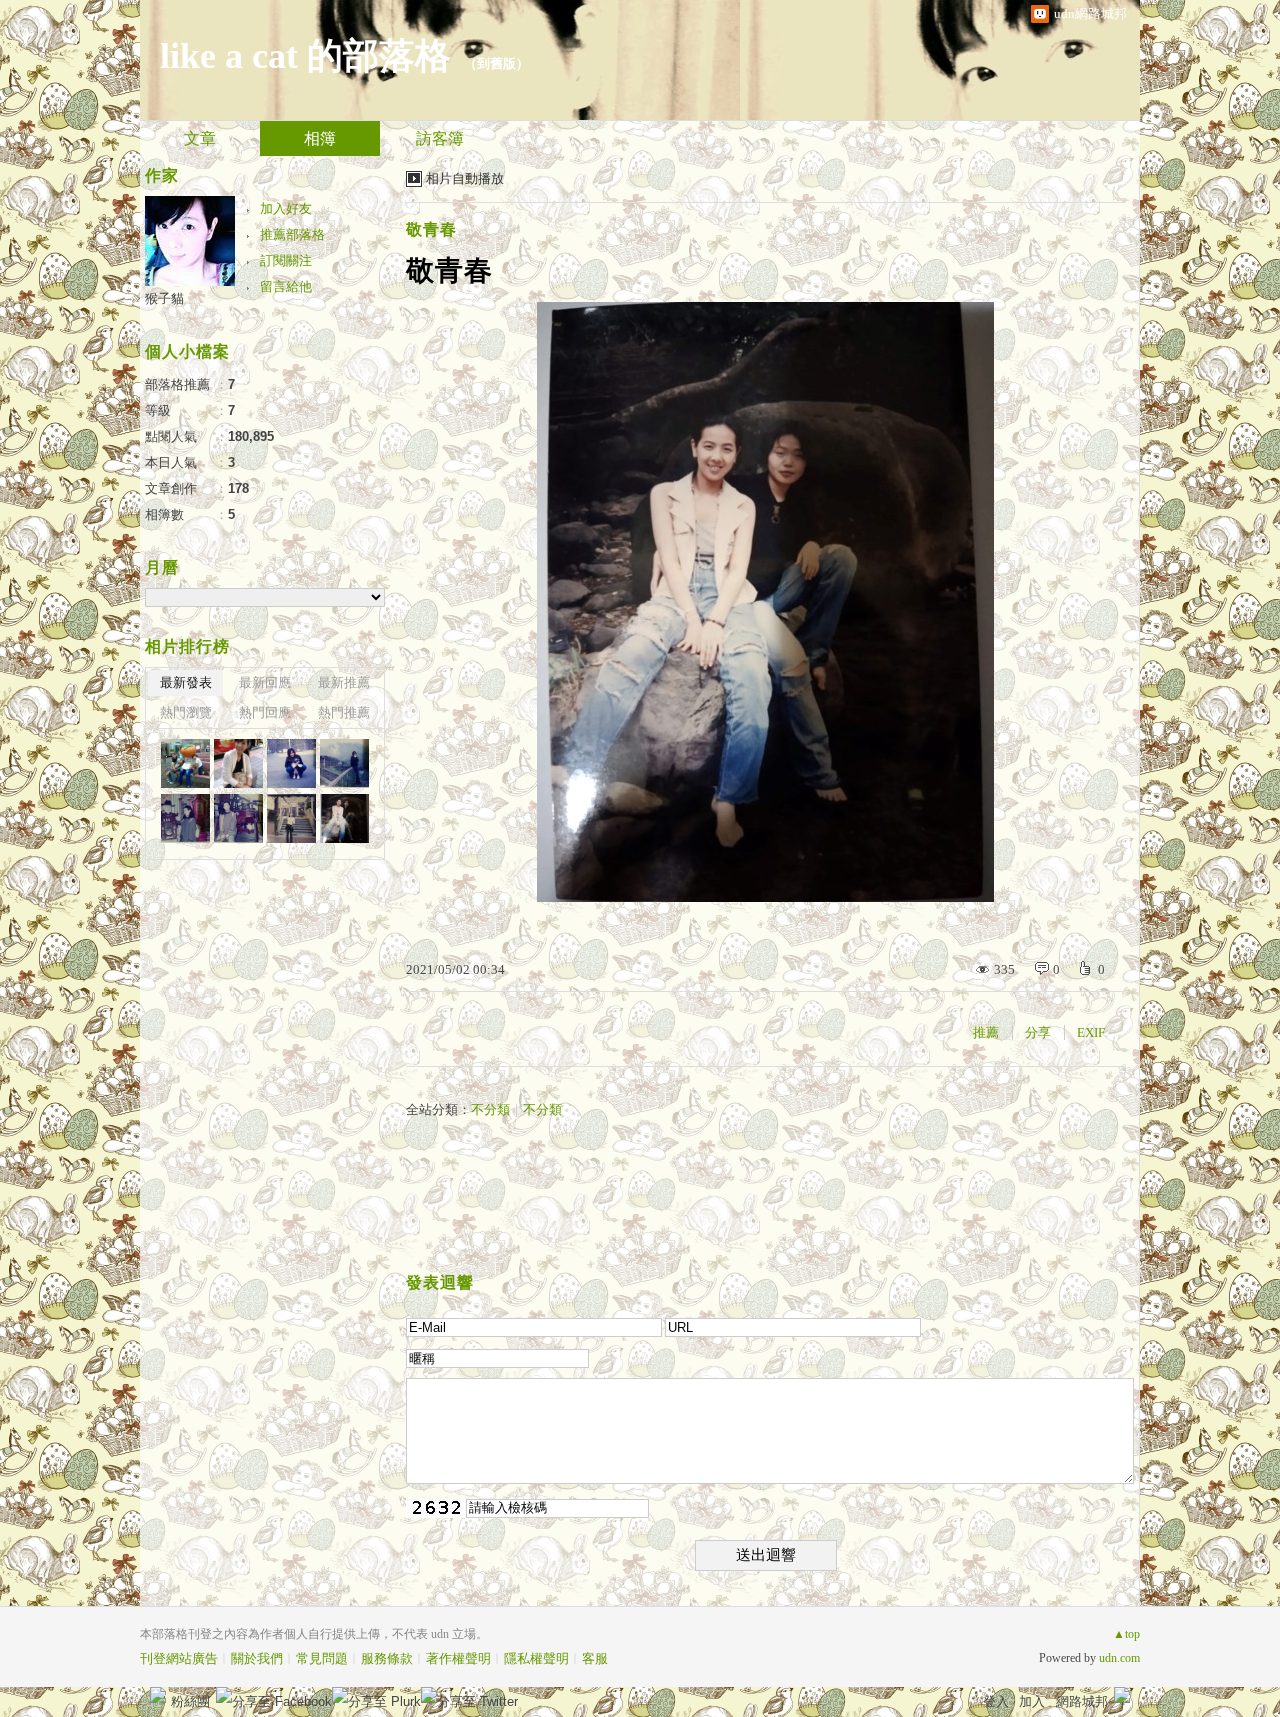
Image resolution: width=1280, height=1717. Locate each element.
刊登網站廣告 (179, 1658)
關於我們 (257, 1658)
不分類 (490, 1109)
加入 (1032, 1701)
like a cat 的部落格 (305, 56)
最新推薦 (344, 682)
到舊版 (496, 63)
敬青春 (431, 229)
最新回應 (265, 682)
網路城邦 (1082, 1701)
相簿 (320, 138)
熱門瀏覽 (186, 712)
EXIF (1091, 1032)
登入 (996, 1701)
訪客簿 (440, 138)
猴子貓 (164, 298)
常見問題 (322, 1658)
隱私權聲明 (536, 1658)
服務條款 (387, 1658)
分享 (1038, 1032)
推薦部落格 (292, 234)
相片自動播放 (465, 178)
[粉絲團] (158, 1695)
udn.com (1119, 1658)
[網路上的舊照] (185, 763)
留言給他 (286, 286)
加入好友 (286, 208)
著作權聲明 (458, 1658)
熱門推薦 (344, 712)
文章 (200, 138)
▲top (1126, 1634)
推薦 (986, 1032)
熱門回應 (265, 712)
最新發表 (186, 682)
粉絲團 (190, 1701)
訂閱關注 (286, 260)
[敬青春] (291, 763)
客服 (595, 1658)
